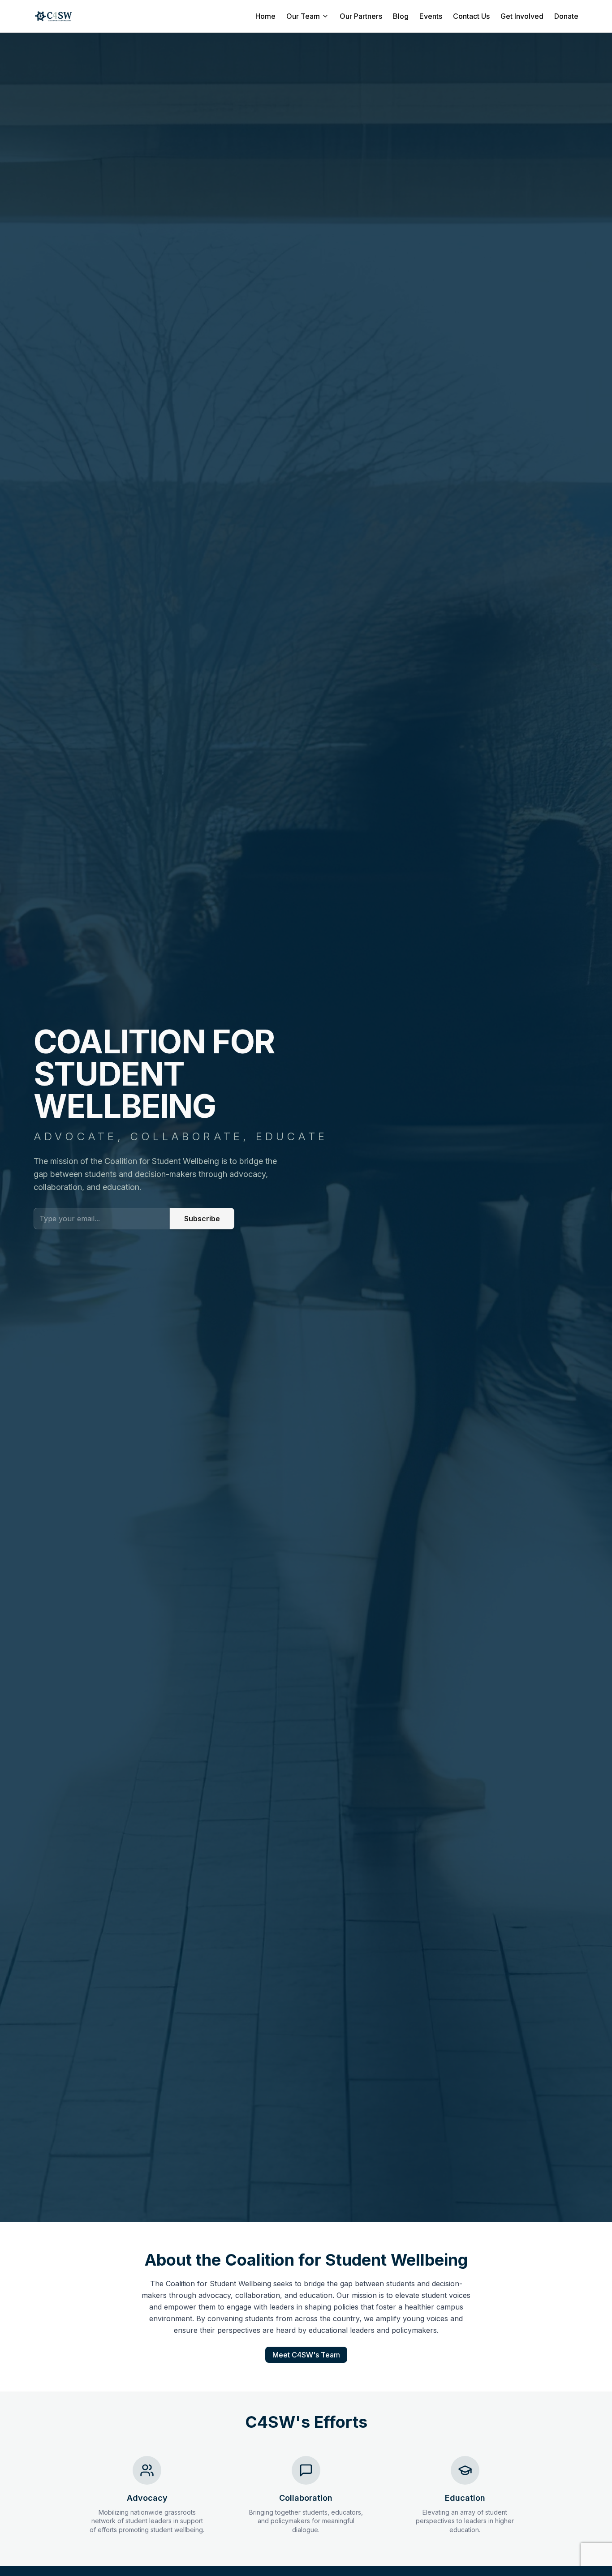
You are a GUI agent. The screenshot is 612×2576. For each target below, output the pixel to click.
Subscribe (202, 1219)
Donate (566, 16)
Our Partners (361, 16)
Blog (401, 16)
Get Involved (522, 16)
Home (265, 16)
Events (431, 16)
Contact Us (471, 16)
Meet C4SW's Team (306, 2355)
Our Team (303, 16)
